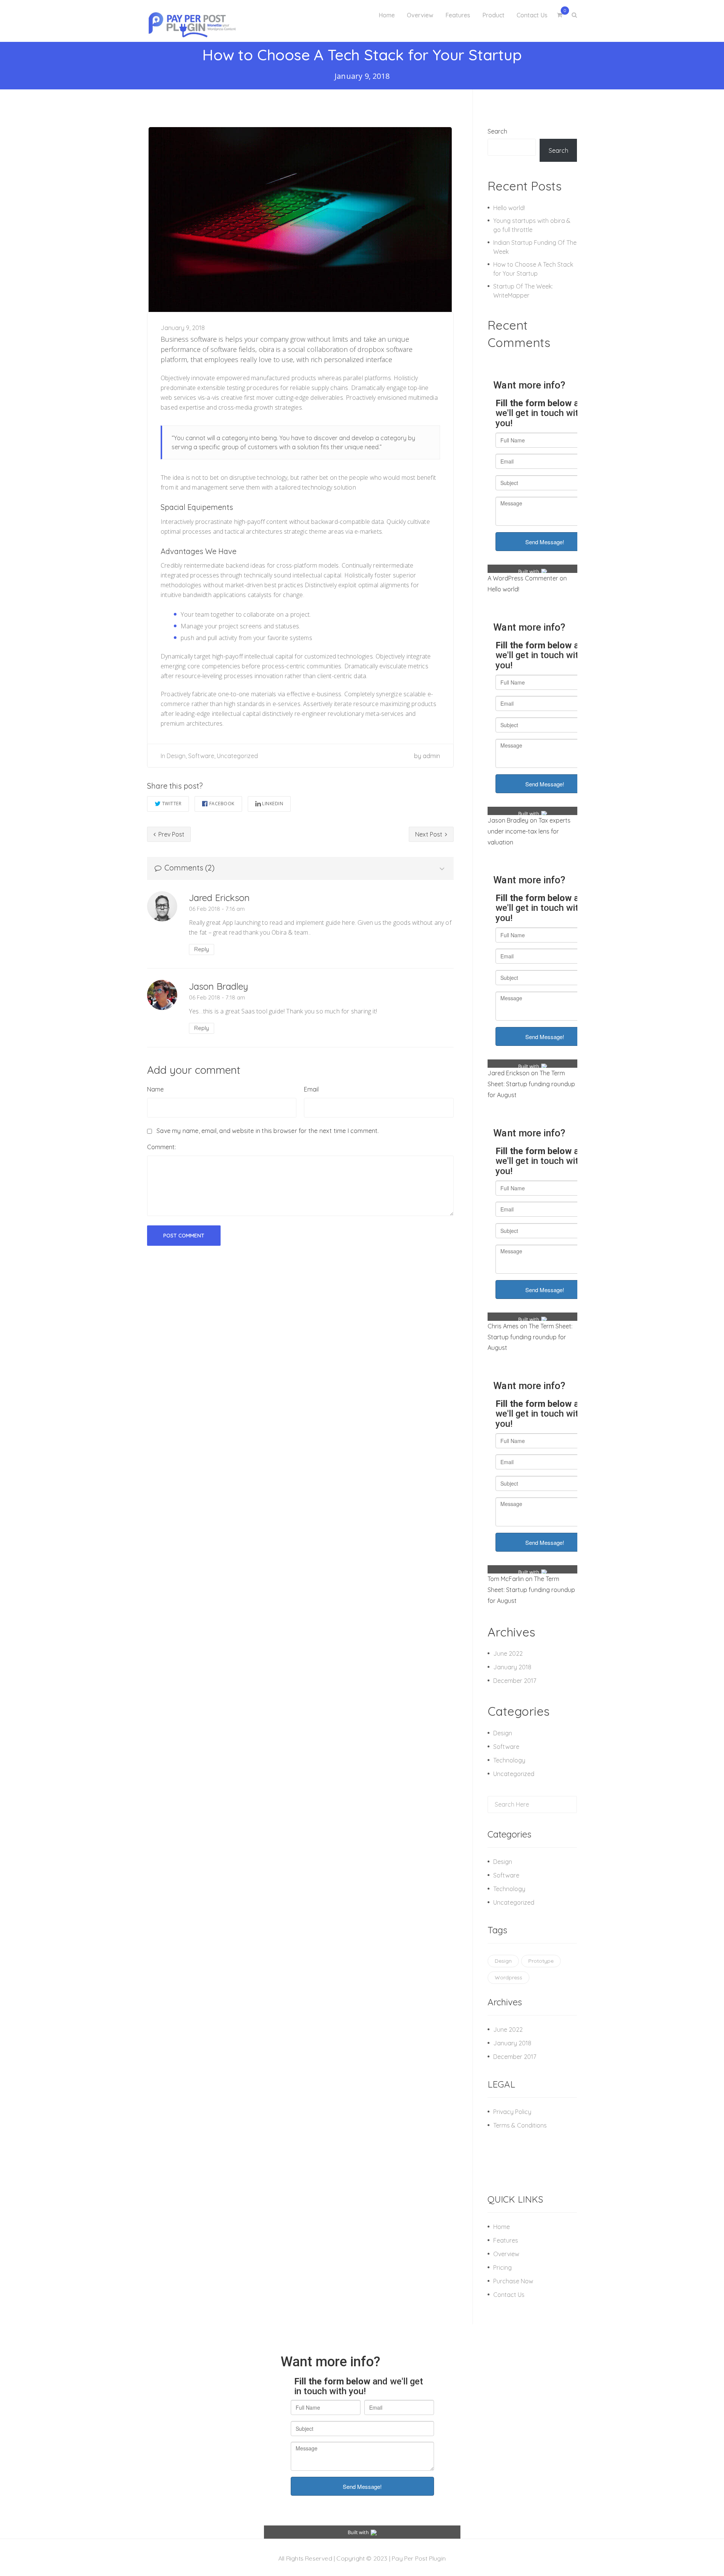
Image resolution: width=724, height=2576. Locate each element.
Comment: (161, 1147)
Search (497, 131)
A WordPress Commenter (523, 578)
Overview (506, 2254)
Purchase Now (513, 2281)
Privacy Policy (512, 2112)
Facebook (222, 804)
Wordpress (508, 1977)
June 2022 (508, 1653)
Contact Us (509, 2295)
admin (431, 756)
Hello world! (509, 208)
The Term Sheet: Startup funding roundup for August (531, 1084)
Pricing (502, 2267)
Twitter (172, 804)
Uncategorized (237, 756)
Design (176, 756)
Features (506, 2240)
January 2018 (512, 1667)
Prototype (541, 1961)
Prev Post (171, 834)
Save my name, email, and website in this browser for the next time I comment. (268, 1131)
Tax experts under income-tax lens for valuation (529, 831)
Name (155, 1089)
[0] (560, 15)
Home (502, 2227)
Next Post (429, 834)
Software (201, 756)
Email (311, 1089)
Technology (509, 1760)
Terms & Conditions (520, 2125)
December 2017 (515, 1681)
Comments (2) (189, 868)
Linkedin (273, 804)
